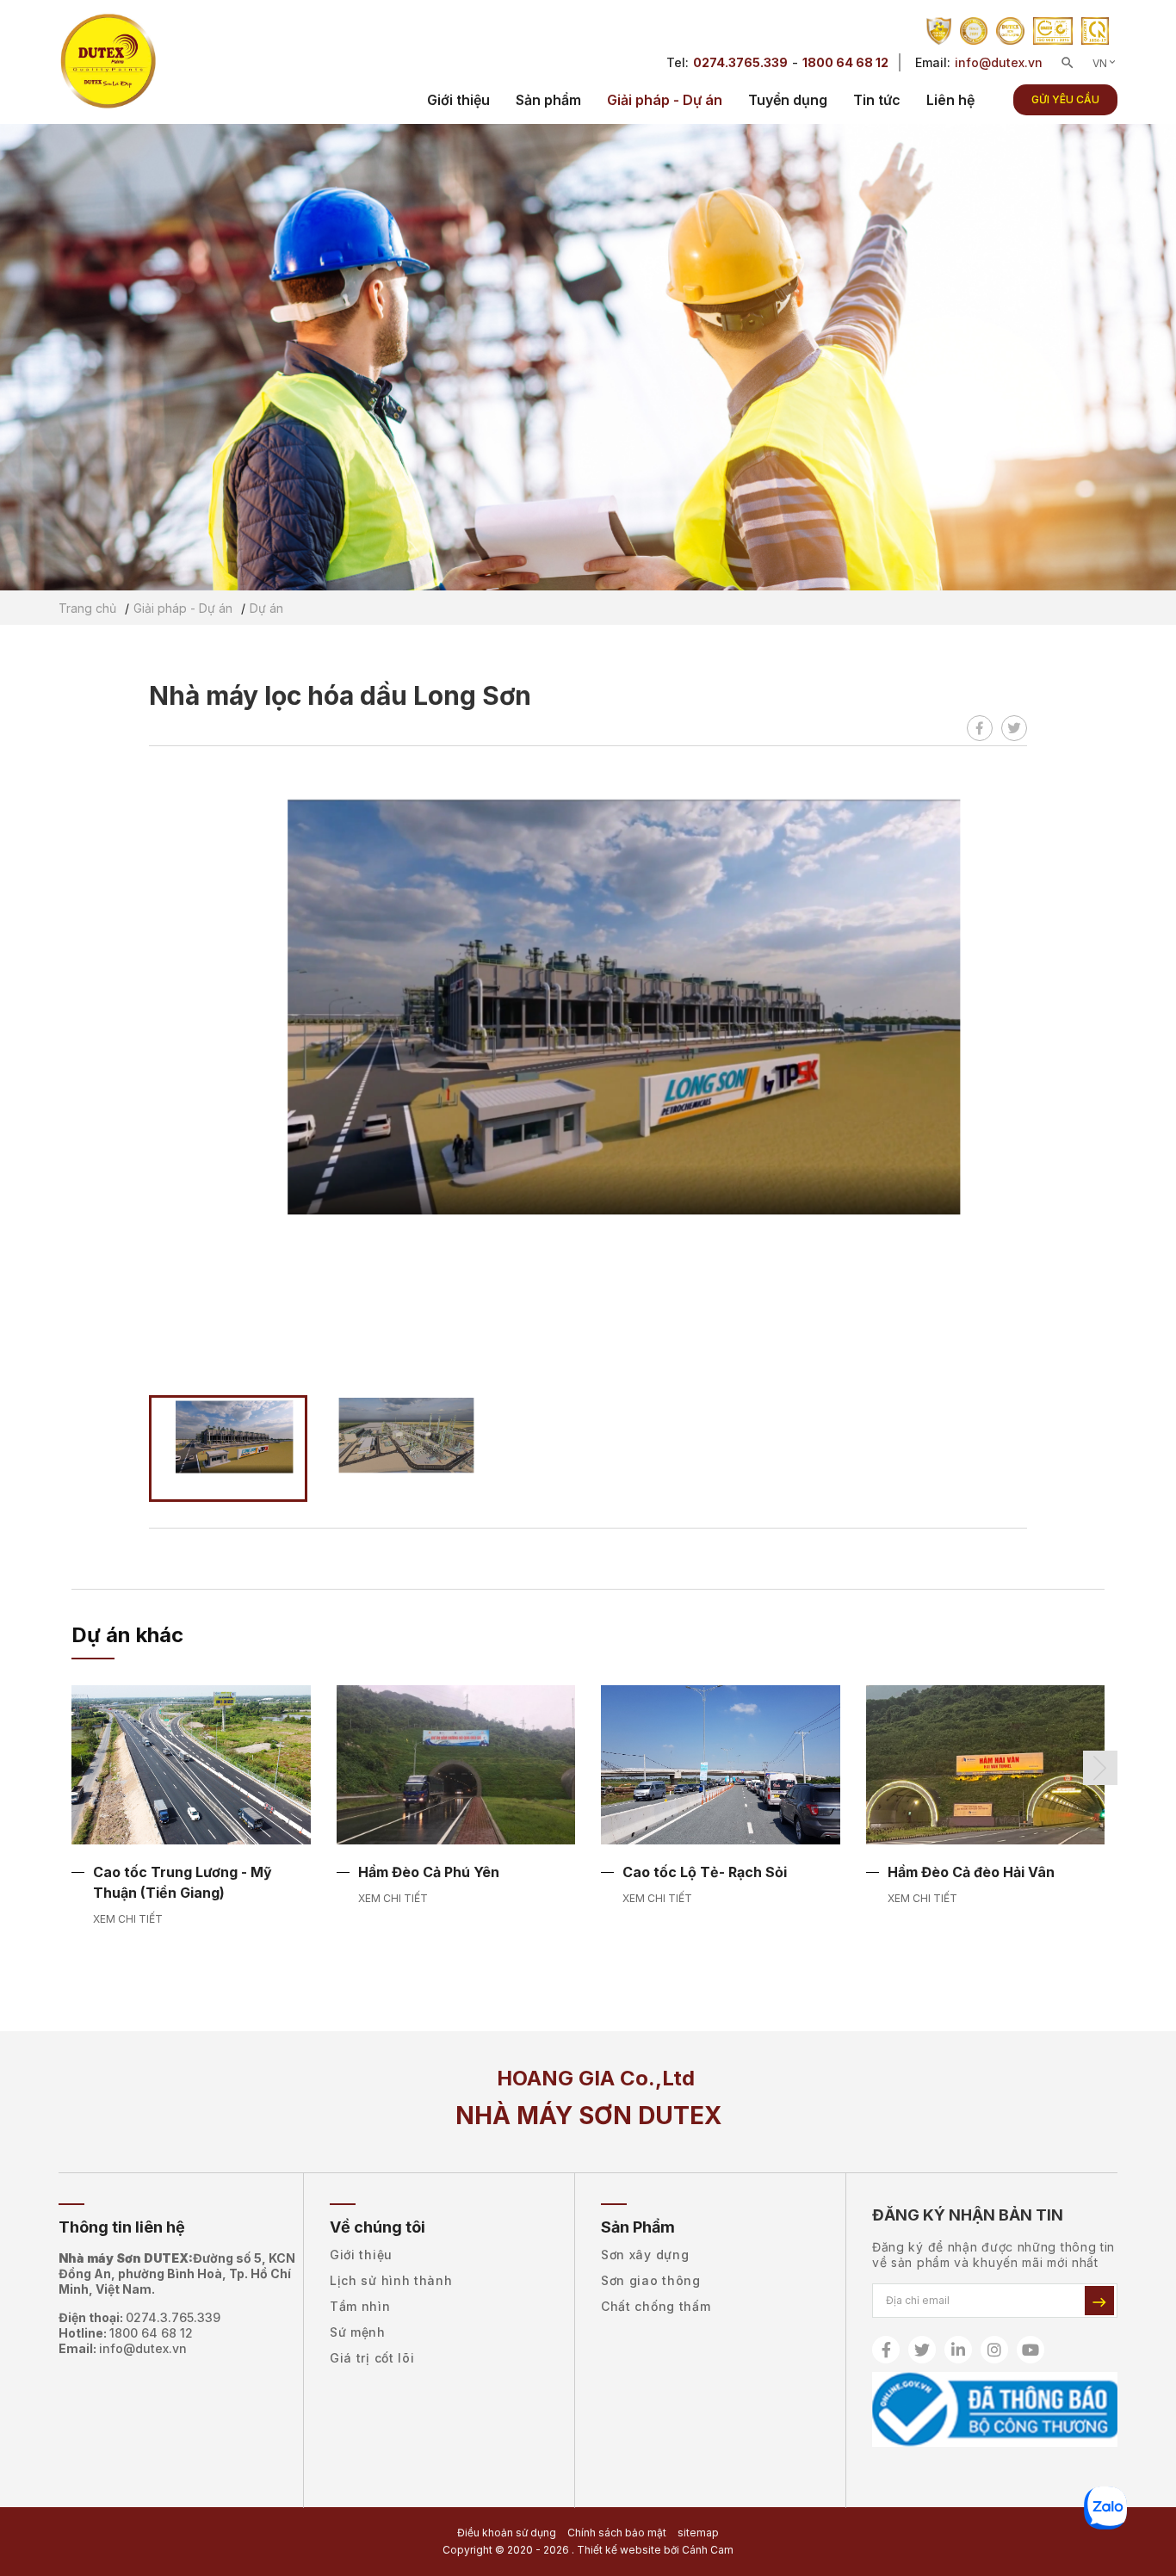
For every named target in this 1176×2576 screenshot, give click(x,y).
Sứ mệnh (358, 2332)
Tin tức (877, 100)
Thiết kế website (619, 2550)
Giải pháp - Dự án (665, 100)
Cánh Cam (708, 2550)
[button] (1100, 1768)
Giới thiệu (458, 100)
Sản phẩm (548, 100)
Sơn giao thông (651, 2280)
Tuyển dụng (788, 100)
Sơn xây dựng (645, 2255)
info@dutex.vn (999, 62)
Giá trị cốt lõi (372, 2358)
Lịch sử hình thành (391, 2280)
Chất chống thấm (656, 2306)
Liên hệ (950, 100)
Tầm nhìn (360, 2306)
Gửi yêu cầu (1065, 99)
